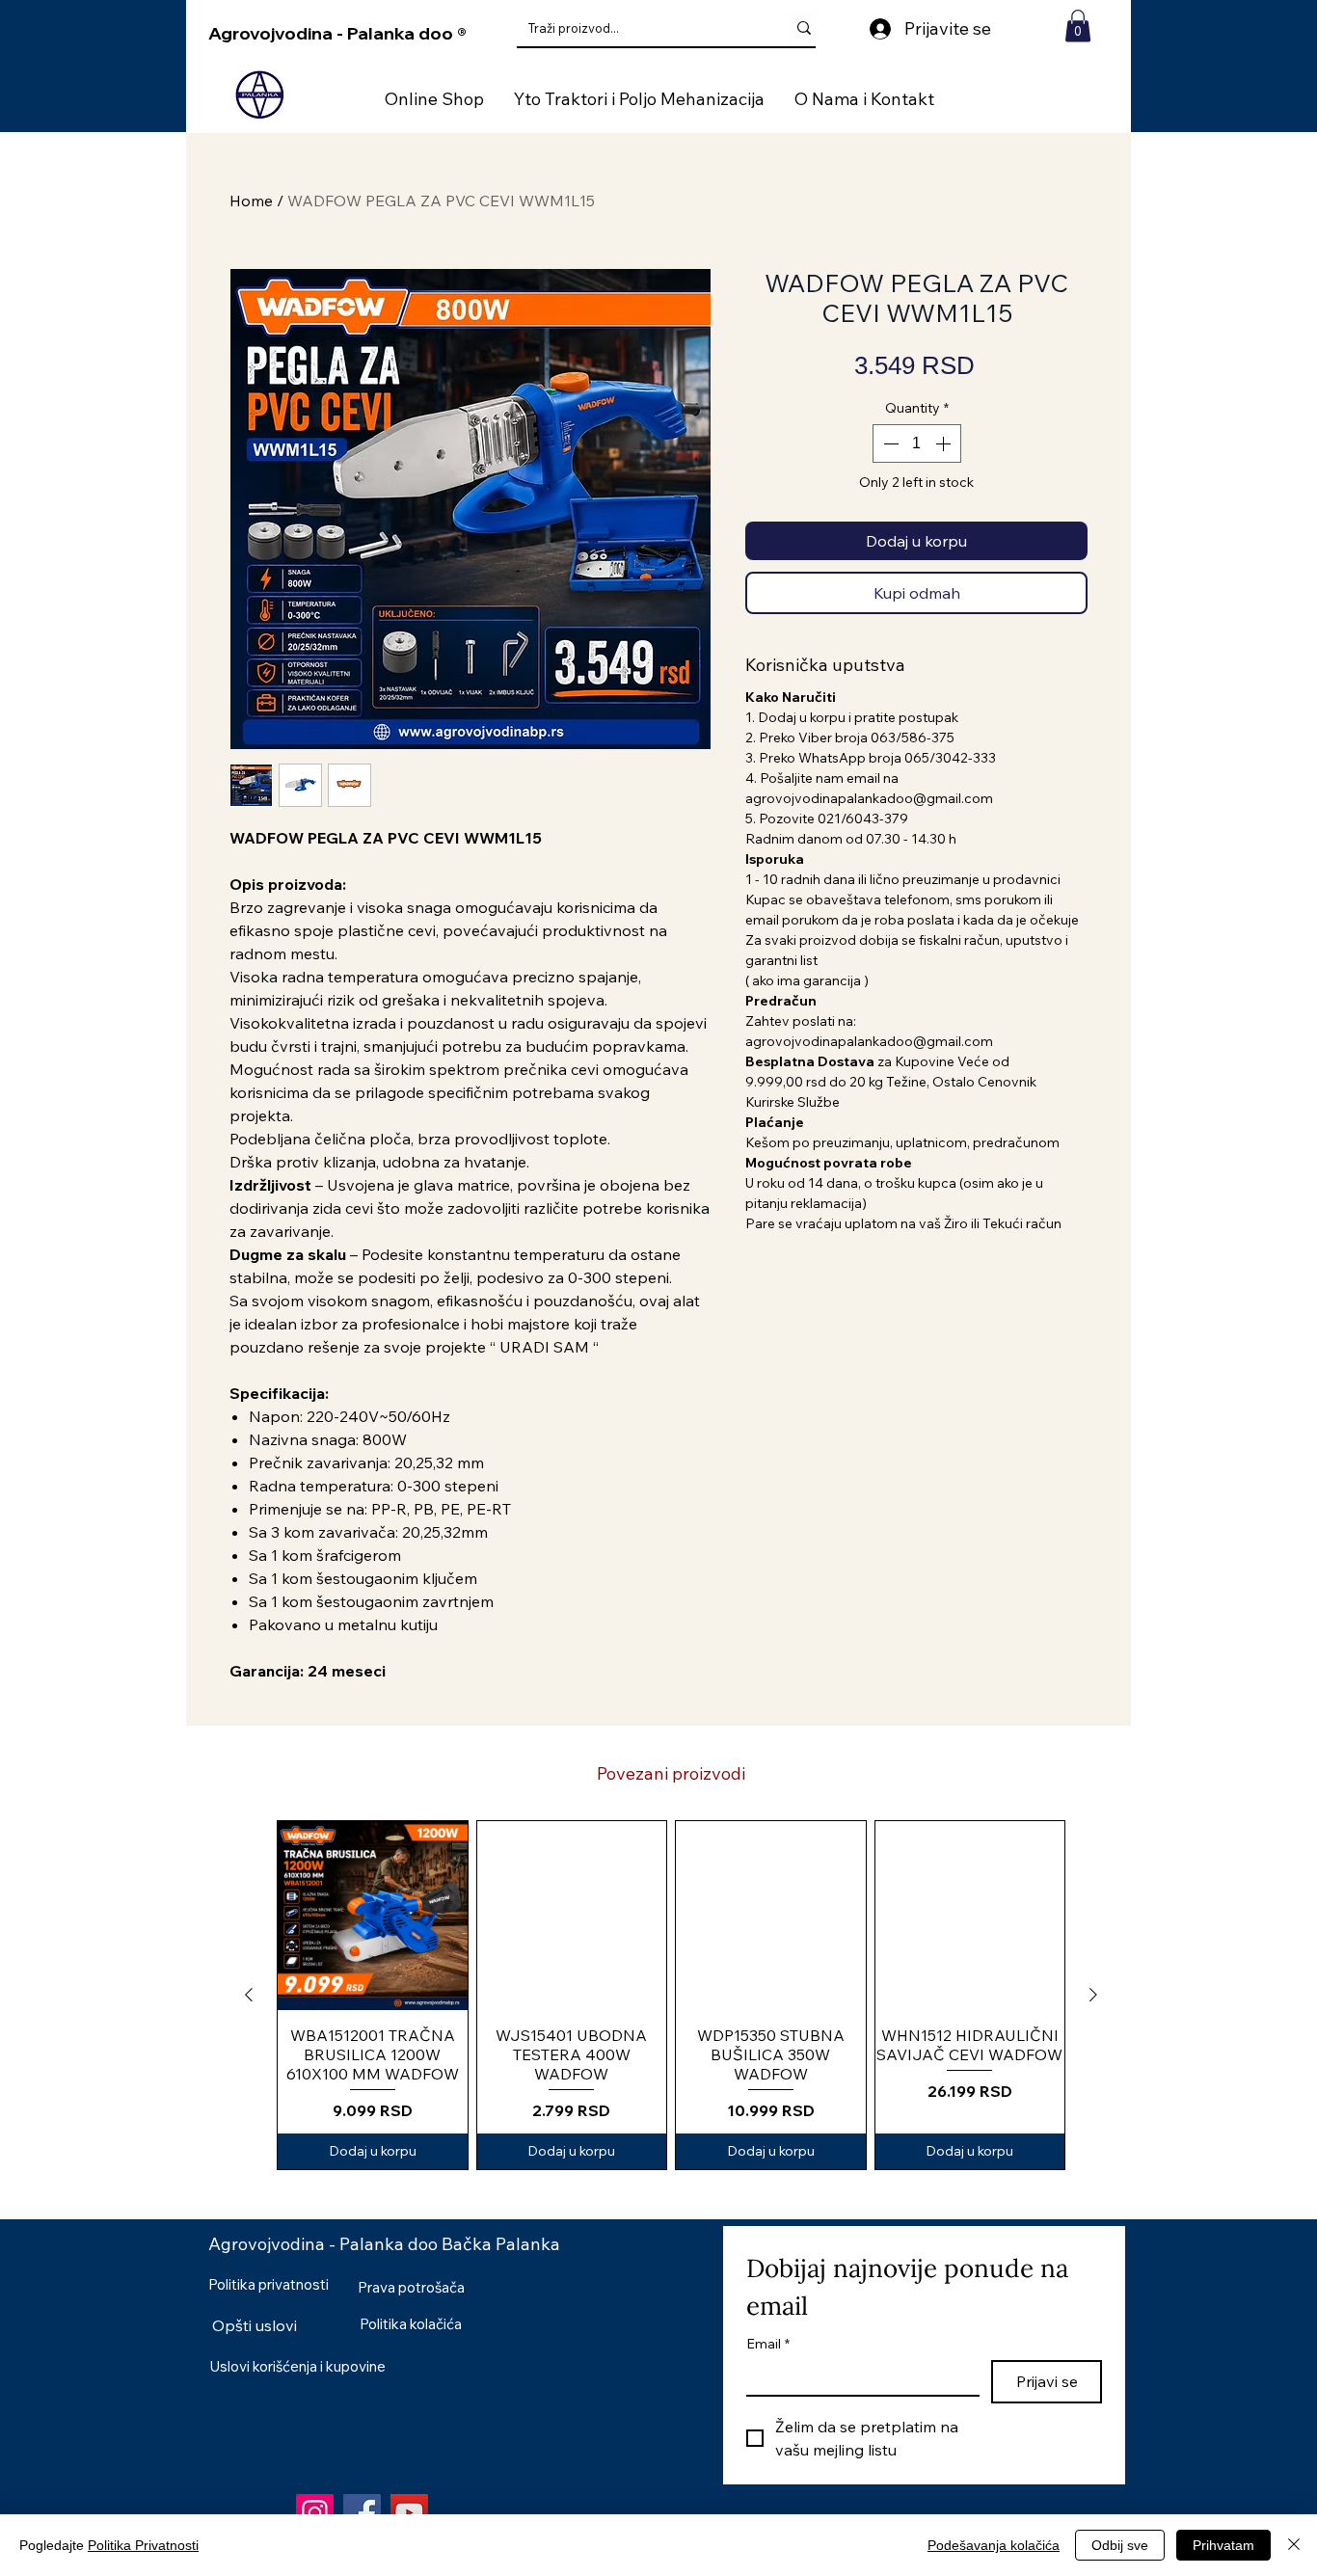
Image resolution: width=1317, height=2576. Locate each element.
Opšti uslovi (255, 2325)
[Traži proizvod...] (804, 28)
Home (251, 201)
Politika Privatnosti (143, 2545)
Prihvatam (1223, 2545)
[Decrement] (889, 443)
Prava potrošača (411, 2287)
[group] (671, 1995)
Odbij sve (1120, 2545)
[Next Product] (1093, 1995)
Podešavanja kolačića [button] (994, 2545)
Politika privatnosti (269, 2284)
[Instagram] (315, 2513)
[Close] (1294, 2545)
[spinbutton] (917, 443)
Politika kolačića (411, 2324)
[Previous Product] (249, 1995)
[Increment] (945, 443)
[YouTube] (409, 2513)
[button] (1078, 26)
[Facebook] (362, 2513)
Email (768, 2344)
